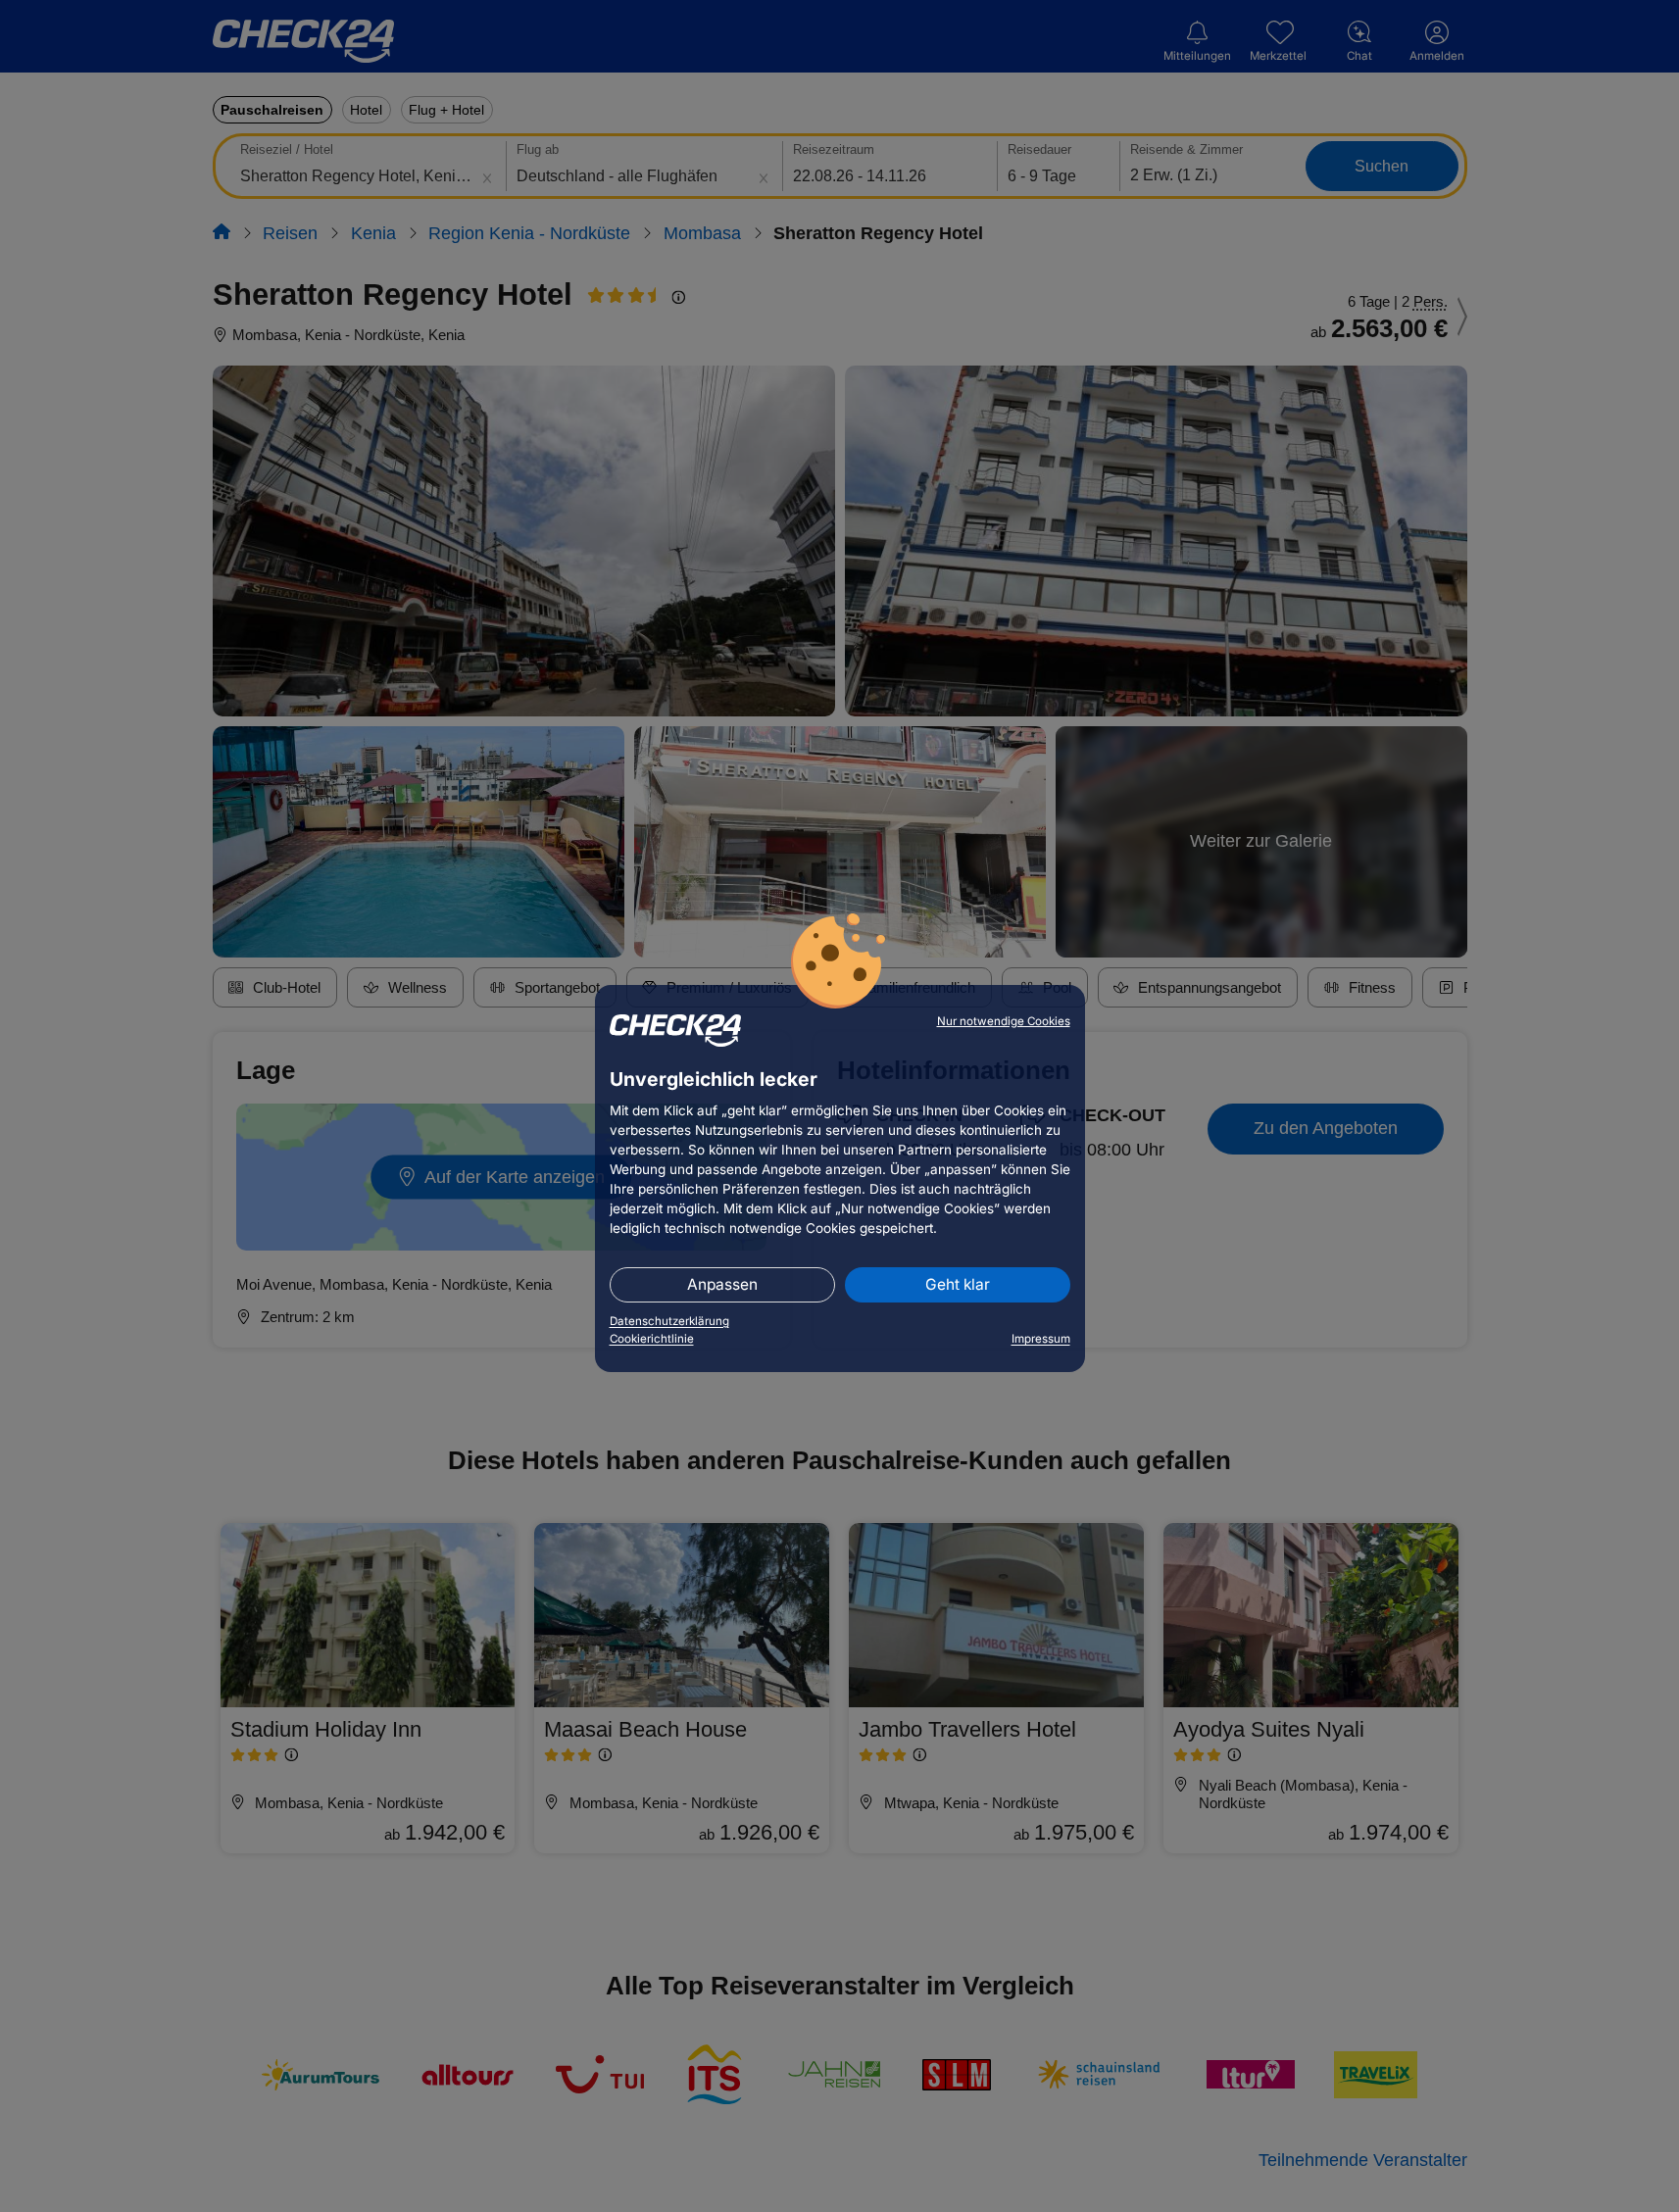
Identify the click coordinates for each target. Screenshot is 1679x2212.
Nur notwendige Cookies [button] (1004, 1021)
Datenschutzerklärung (669, 1321)
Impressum (1041, 1339)
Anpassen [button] (722, 1284)
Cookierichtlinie (652, 1339)
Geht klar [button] (958, 1284)
